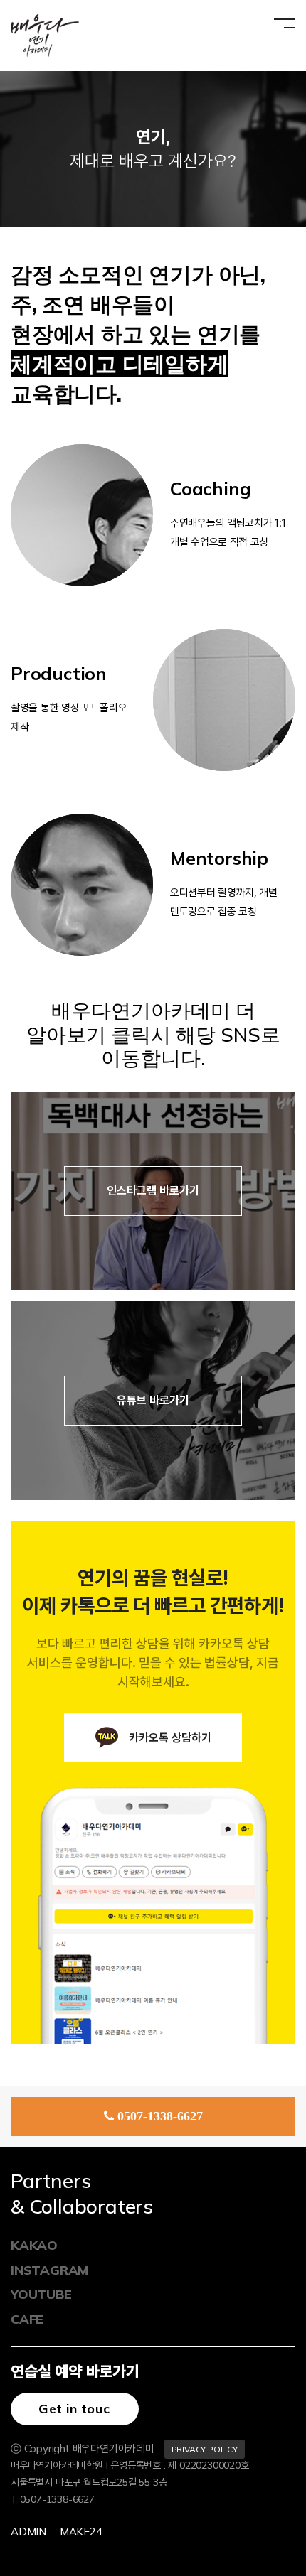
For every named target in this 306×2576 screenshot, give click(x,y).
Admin (28, 2532)
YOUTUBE (41, 2294)
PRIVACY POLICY (205, 2449)
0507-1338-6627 (160, 2116)
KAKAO (34, 2245)
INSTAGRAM (49, 2270)
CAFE (27, 2319)
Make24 (81, 2532)
